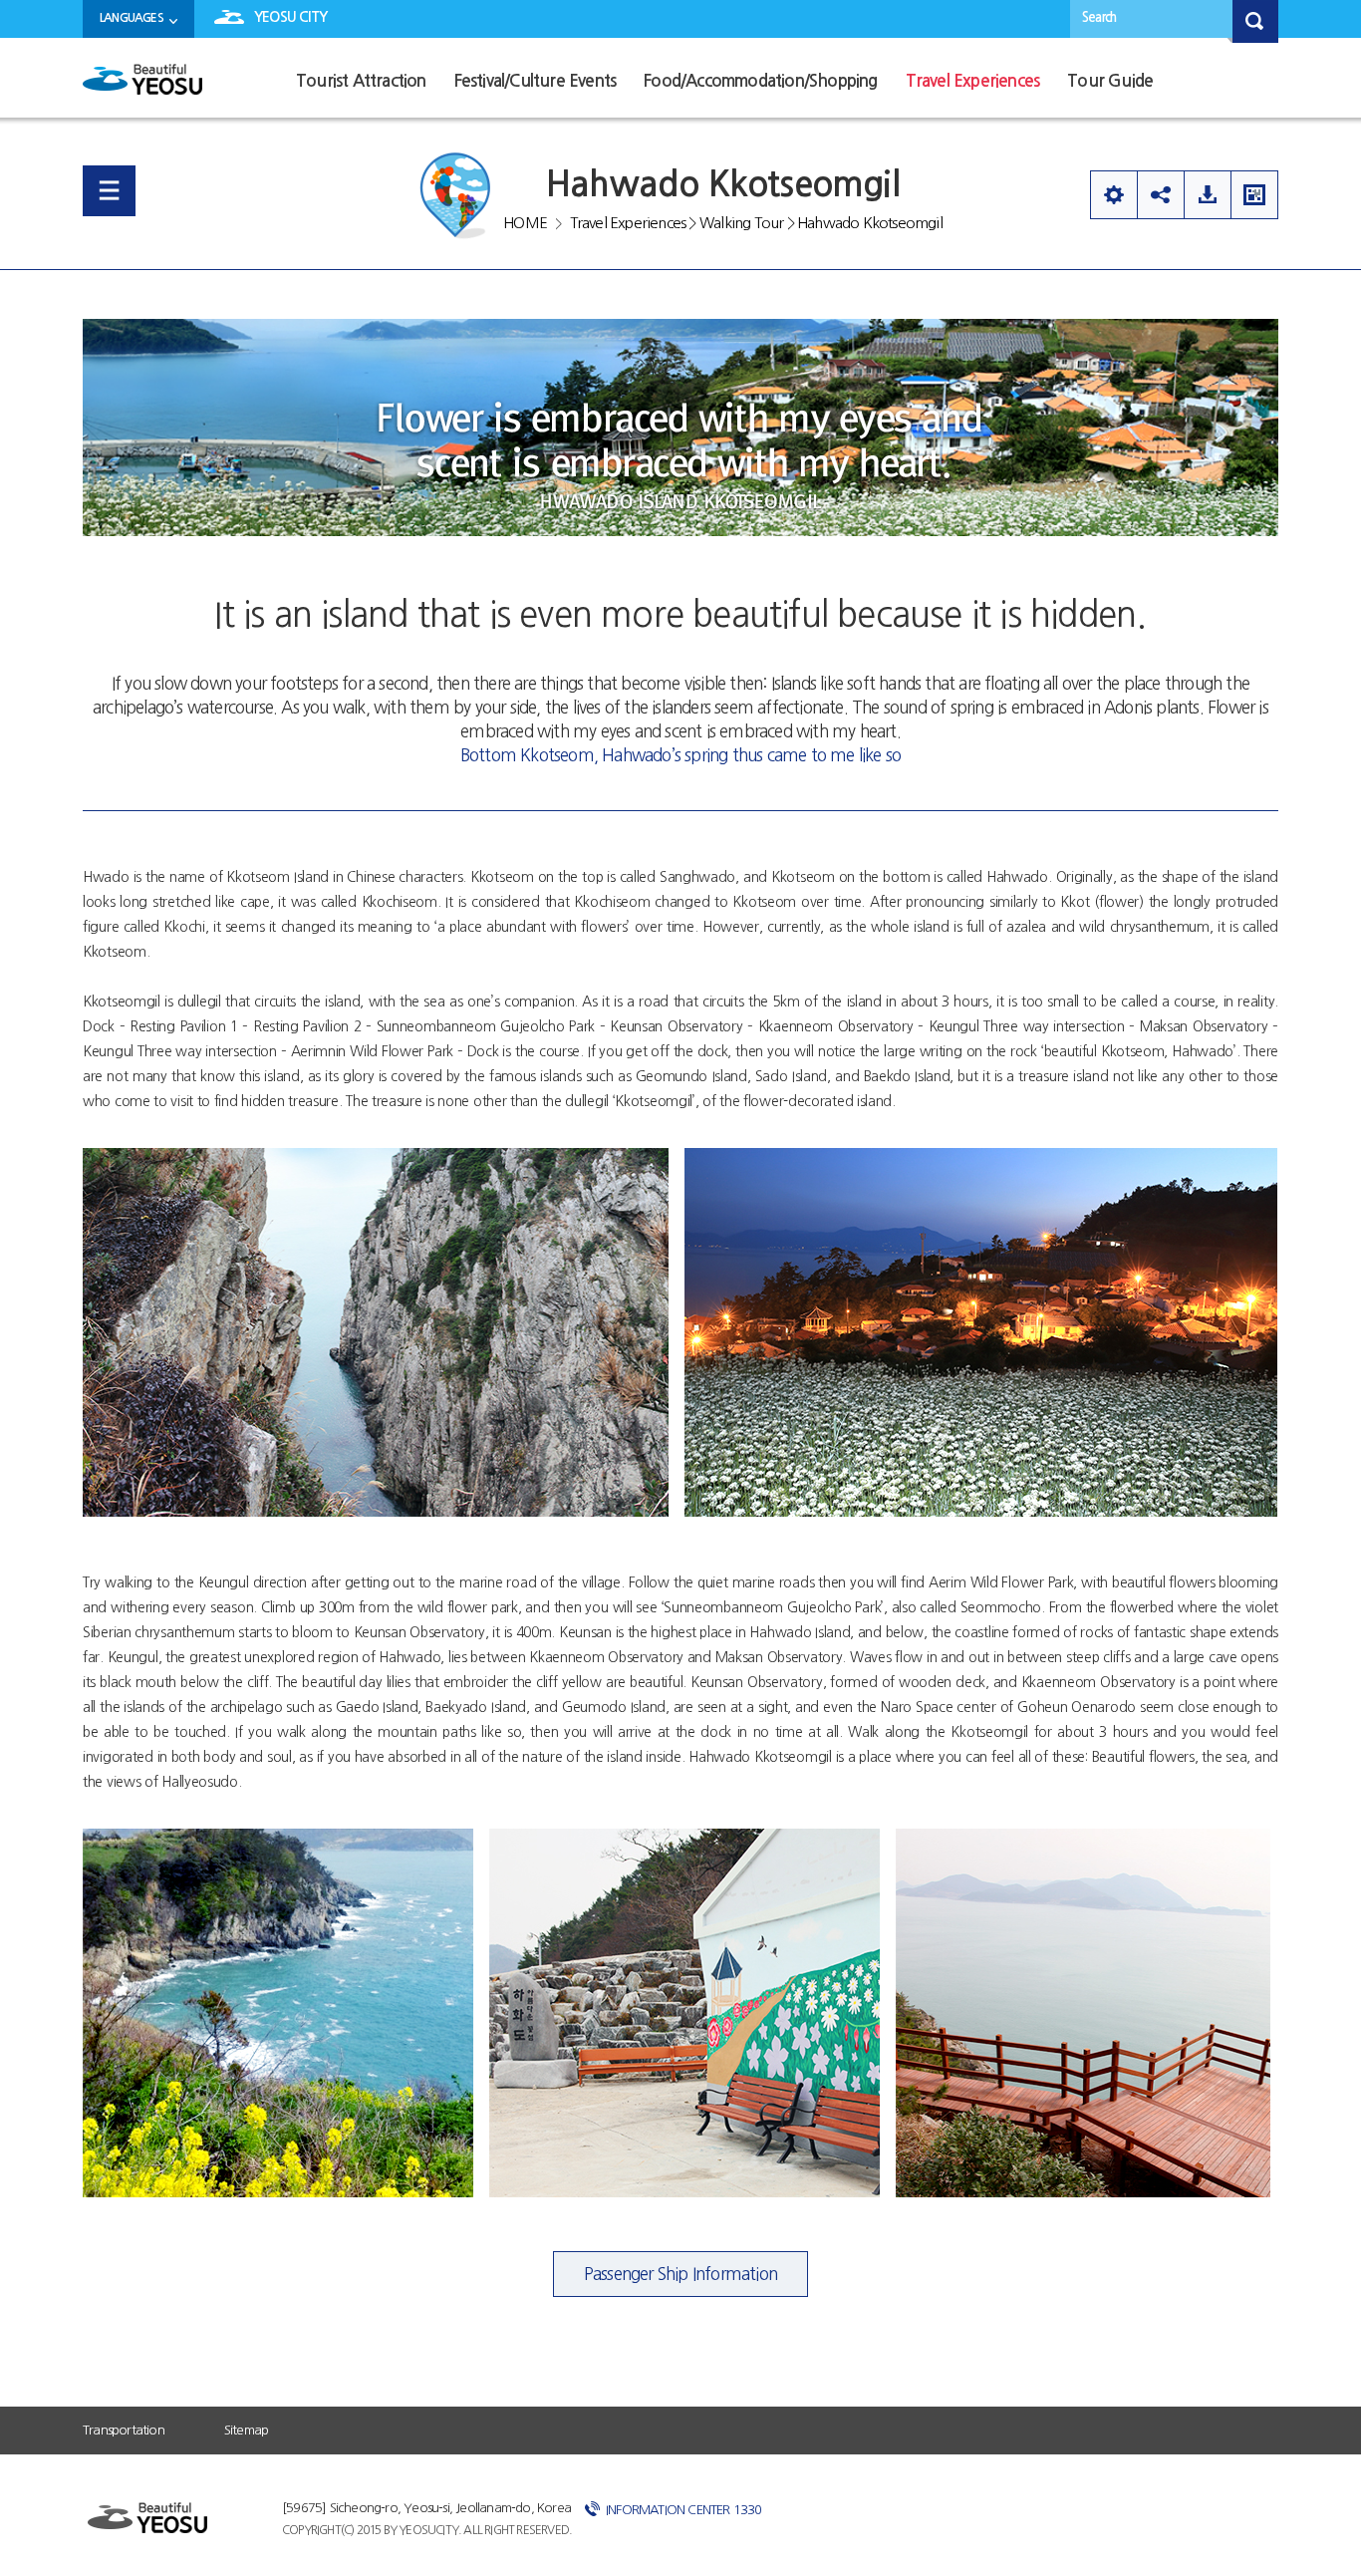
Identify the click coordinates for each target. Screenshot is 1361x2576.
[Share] (1160, 195)
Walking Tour (741, 223)
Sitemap (246, 2430)
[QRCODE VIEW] (1254, 195)
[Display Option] (1113, 195)
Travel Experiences (973, 81)
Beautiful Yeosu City (142, 87)
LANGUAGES (132, 18)
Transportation (124, 2430)
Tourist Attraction (361, 81)
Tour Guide (1110, 81)
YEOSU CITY (290, 17)
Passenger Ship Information (680, 2274)
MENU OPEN (109, 191)
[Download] (1207, 195)
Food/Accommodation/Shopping (760, 81)
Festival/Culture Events (536, 81)
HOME (525, 223)
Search (1099, 17)
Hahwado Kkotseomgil (870, 223)
